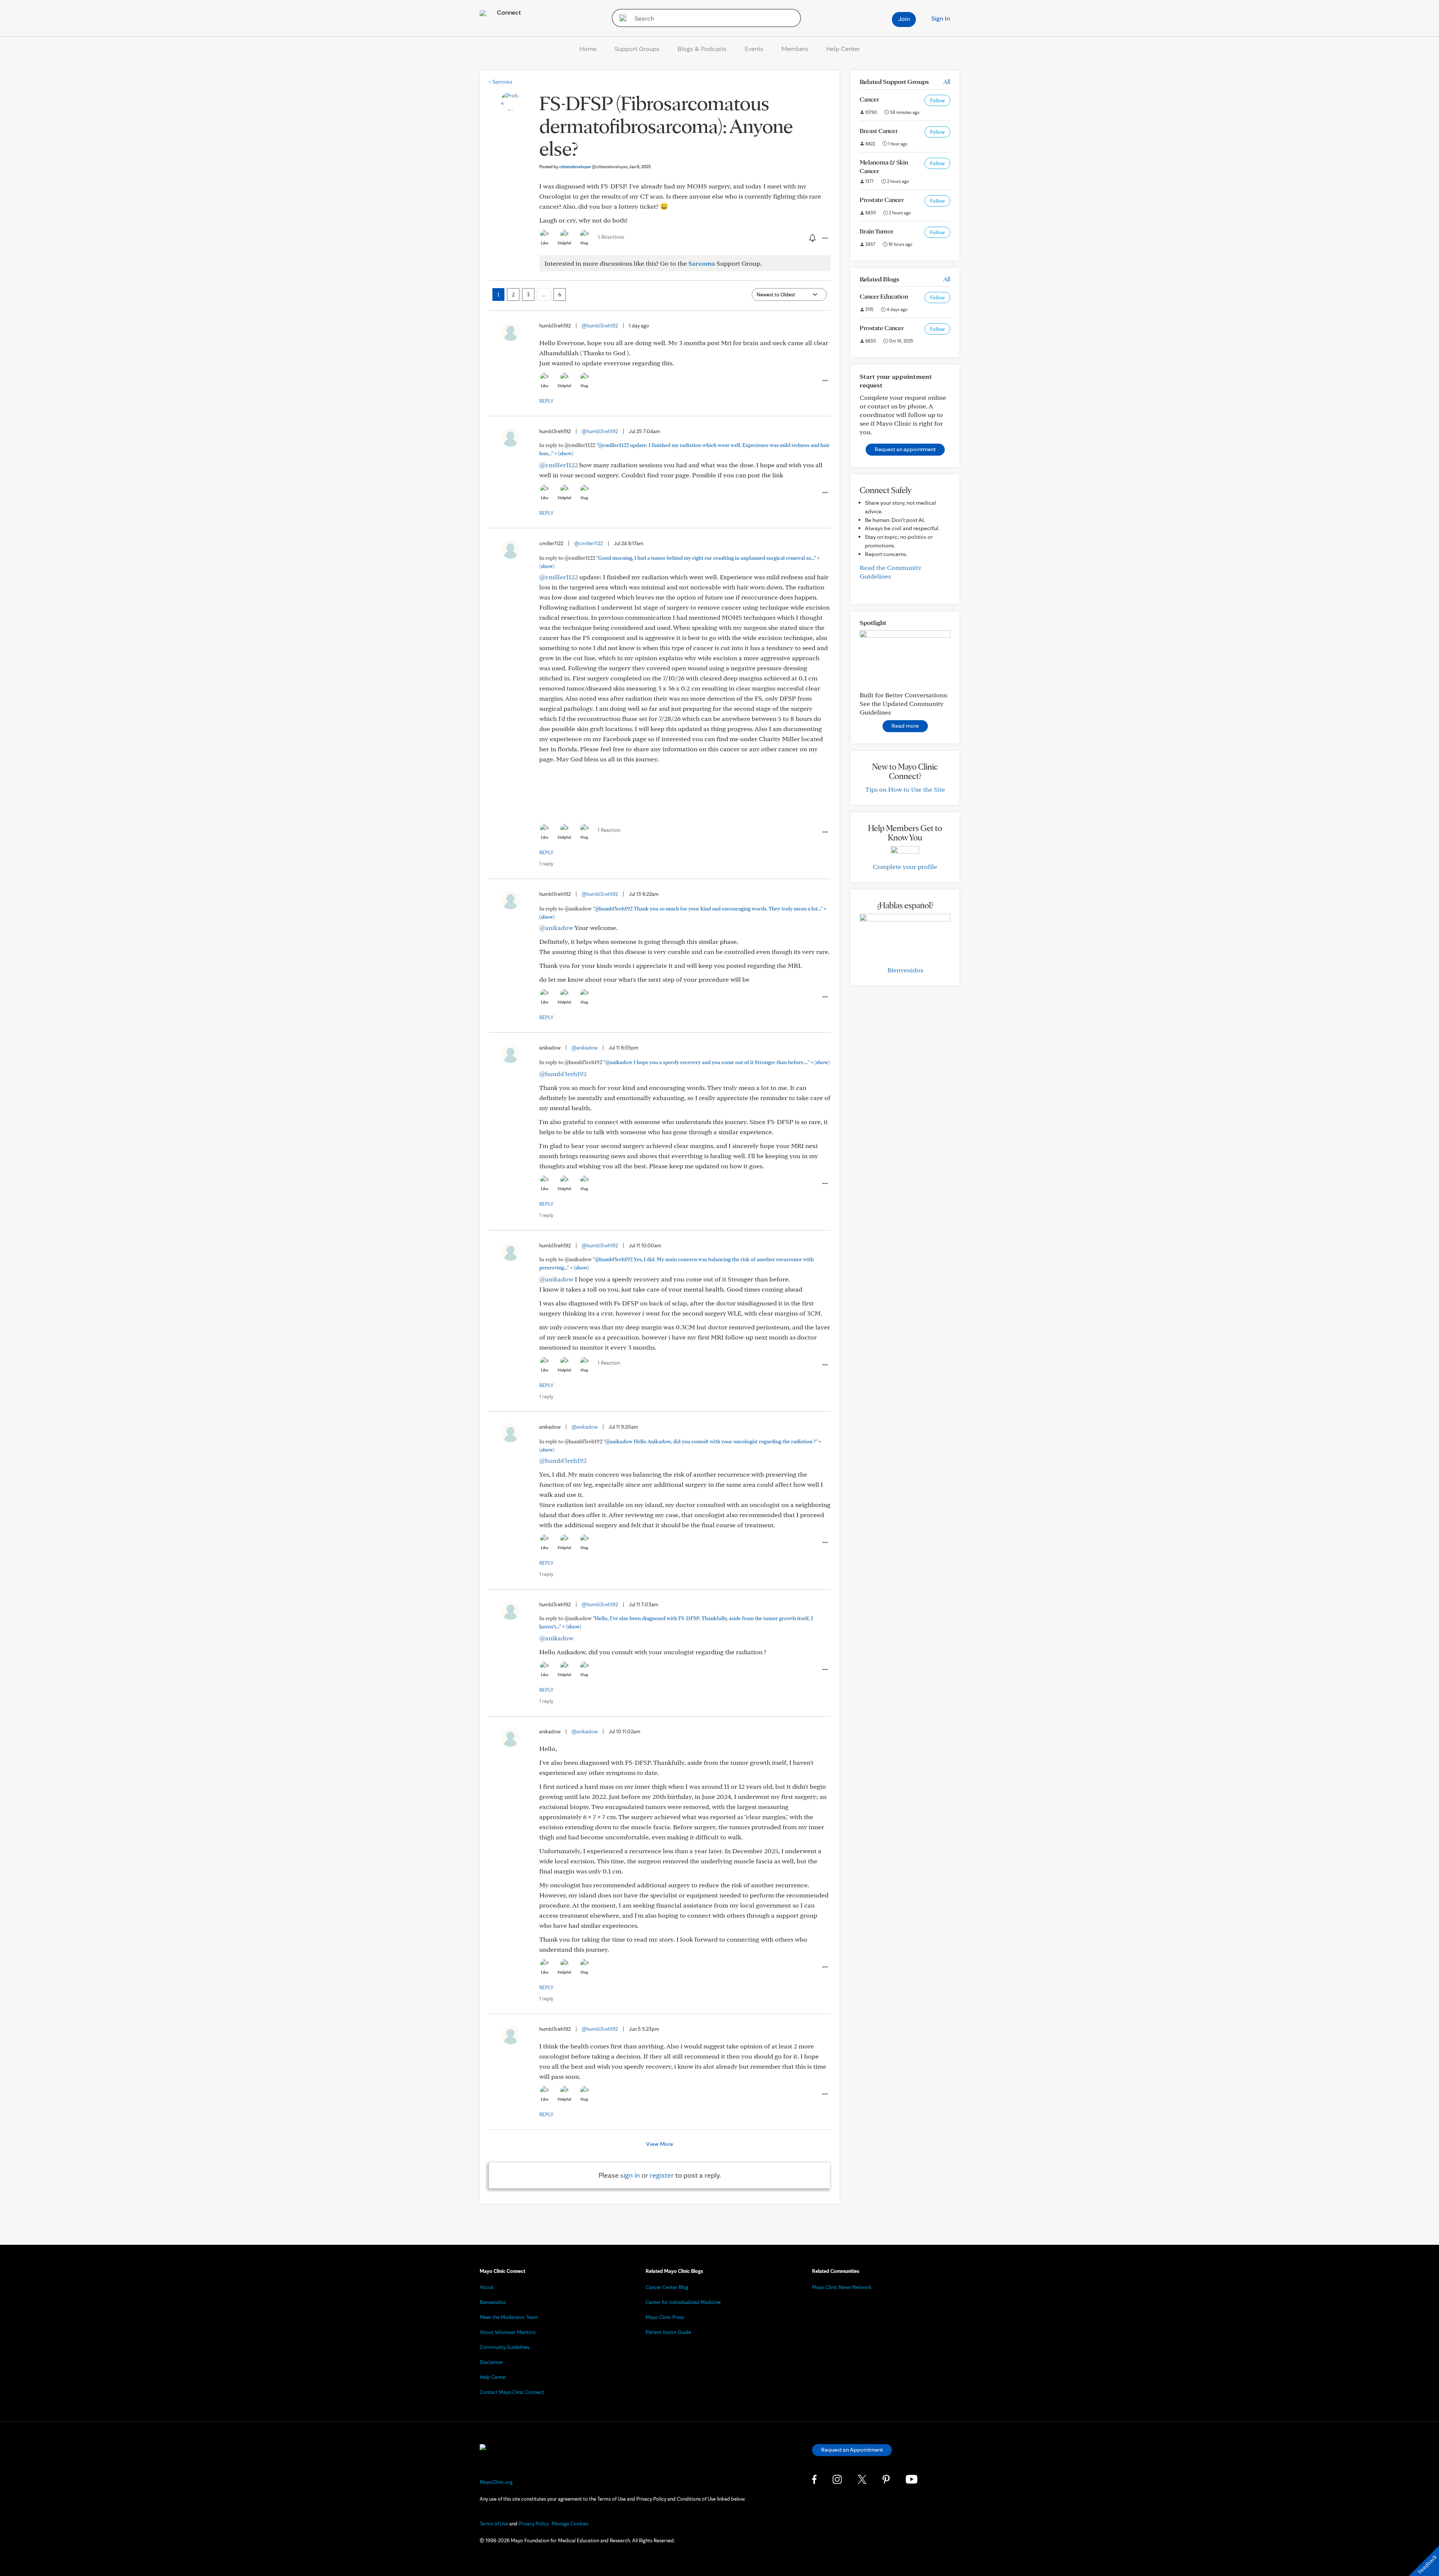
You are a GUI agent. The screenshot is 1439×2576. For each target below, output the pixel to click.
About (487, 2287)
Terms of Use (494, 2524)
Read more (905, 726)
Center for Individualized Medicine (683, 2302)
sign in (630, 2175)
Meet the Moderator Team (509, 2317)
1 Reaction (609, 830)
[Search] (620, 18)
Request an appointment (905, 449)
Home (588, 49)
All (947, 81)
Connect (508, 12)
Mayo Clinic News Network (842, 2287)
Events (754, 49)
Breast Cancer (879, 131)
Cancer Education (884, 296)
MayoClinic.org (496, 2482)
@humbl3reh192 (600, 326)
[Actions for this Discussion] (824, 238)
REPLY (546, 401)
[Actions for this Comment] (824, 381)
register (662, 2175)
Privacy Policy (534, 2524)
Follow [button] (937, 100)
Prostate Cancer (882, 200)
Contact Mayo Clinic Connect (512, 2392)
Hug (584, 243)
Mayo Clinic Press (665, 2317)
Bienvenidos (905, 970)
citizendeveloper (593, 167)
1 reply (546, 864)
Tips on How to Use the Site (905, 789)
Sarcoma (500, 82)
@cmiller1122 (559, 465)
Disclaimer (491, 2362)
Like (544, 243)
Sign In (941, 18)
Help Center (843, 49)
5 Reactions (611, 237)
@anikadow (556, 928)
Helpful (564, 243)
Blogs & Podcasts (702, 49)
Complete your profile (905, 866)
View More (660, 2144)
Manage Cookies (570, 2524)
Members (795, 49)
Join (904, 19)
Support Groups (637, 49)
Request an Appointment (852, 2450)
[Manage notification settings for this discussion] (812, 238)
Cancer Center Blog (667, 2287)
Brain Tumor (877, 231)
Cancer (869, 99)
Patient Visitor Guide (668, 2332)
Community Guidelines (505, 2347)
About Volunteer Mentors (508, 2332)
